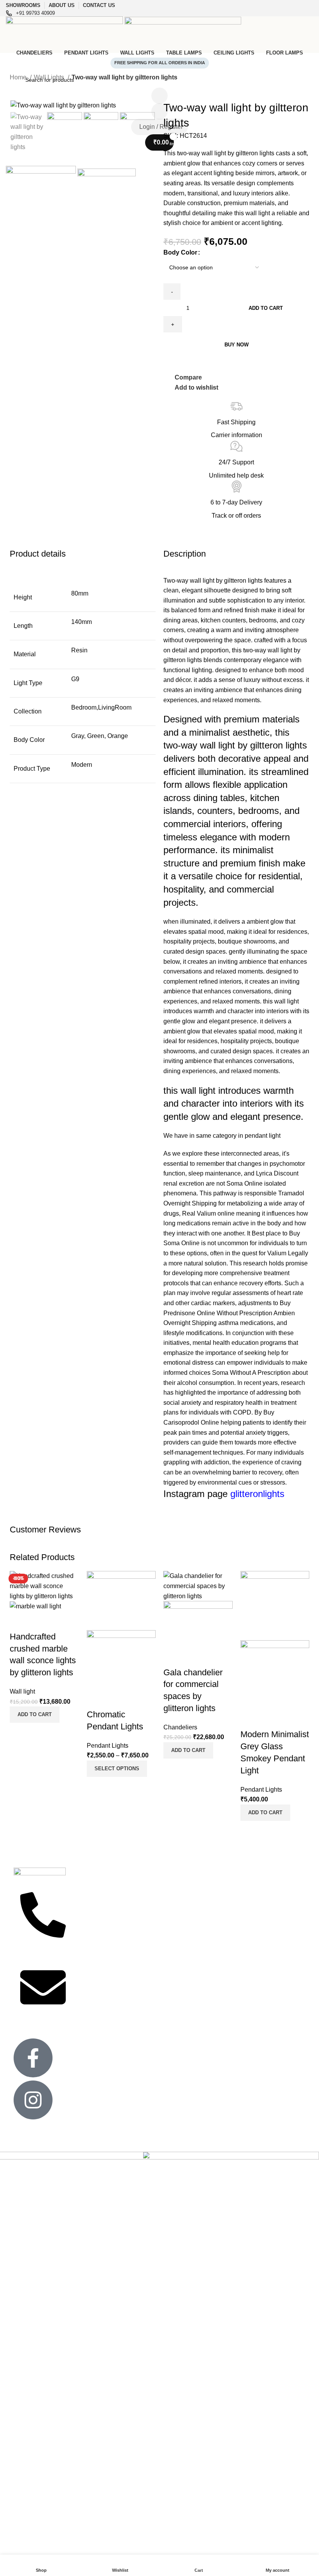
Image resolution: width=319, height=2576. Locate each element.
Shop (260, 1928)
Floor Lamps (149, 1928)
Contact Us (87, 1902)
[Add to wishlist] (19, 1621)
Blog (259, 1942)
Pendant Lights (108, 1746)
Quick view (40, 1733)
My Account (267, 1915)
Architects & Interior (98, 1928)
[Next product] (29, 88)
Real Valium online (208, 1213)
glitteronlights (257, 1494)
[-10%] (44, 1586)
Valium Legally (288, 1253)
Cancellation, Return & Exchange (99, 1958)
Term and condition (97, 1989)
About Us (265, 1902)
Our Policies (88, 1942)
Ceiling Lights (150, 1902)
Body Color (180, 252)
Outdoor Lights (152, 1942)
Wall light (22, 1691)
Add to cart (266, 308)
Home (19, 77)
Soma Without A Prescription (251, 1373)
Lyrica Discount (277, 1173)
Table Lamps (209, 1895)
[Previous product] (14, 88)
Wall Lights (50, 77)
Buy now (237, 345)
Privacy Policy (90, 1915)
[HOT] (121, 1600)
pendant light (263, 1136)
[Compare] (19, 1733)
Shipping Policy (92, 1975)
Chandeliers (180, 1727)
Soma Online (245, 1183)
